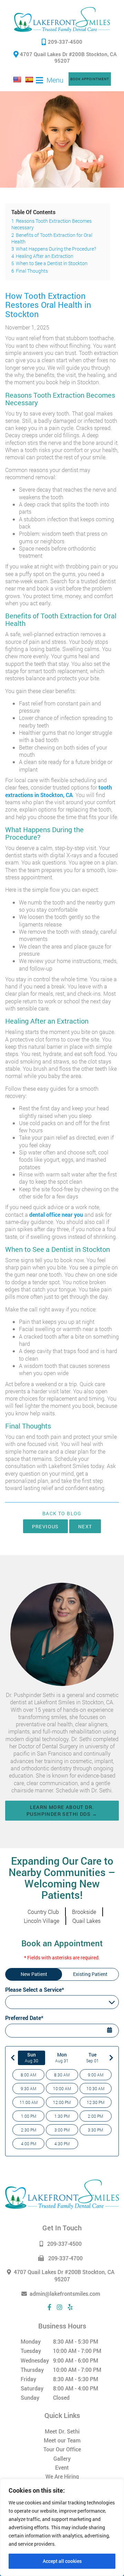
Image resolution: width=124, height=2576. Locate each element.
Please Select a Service (34, 2002)
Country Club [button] (43, 1912)
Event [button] (62, 2467)
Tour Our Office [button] (62, 2449)
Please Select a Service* (35, 1989)
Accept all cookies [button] (62, 2561)
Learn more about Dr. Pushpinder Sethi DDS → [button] (62, 1810)
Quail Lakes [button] (86, 1921)
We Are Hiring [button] (62, 2476)
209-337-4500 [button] (65, 42)
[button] (62, 20)
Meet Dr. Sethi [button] (62, 2431)
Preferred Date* (24, 2018)
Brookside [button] (84, 1912)
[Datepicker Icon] (110, 2031)
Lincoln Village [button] (42, 1921)
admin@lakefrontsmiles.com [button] (65, 2294)
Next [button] (85, 1526)
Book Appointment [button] (90, 79)
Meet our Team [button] (62, 2440)
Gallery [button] (62, 2458)
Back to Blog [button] (62, 1514)
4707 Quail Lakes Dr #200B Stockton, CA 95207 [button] (68, 57)
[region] (62, 2527)
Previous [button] (45, 1526)
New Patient (34, 1974)
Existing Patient (90, 1974)
